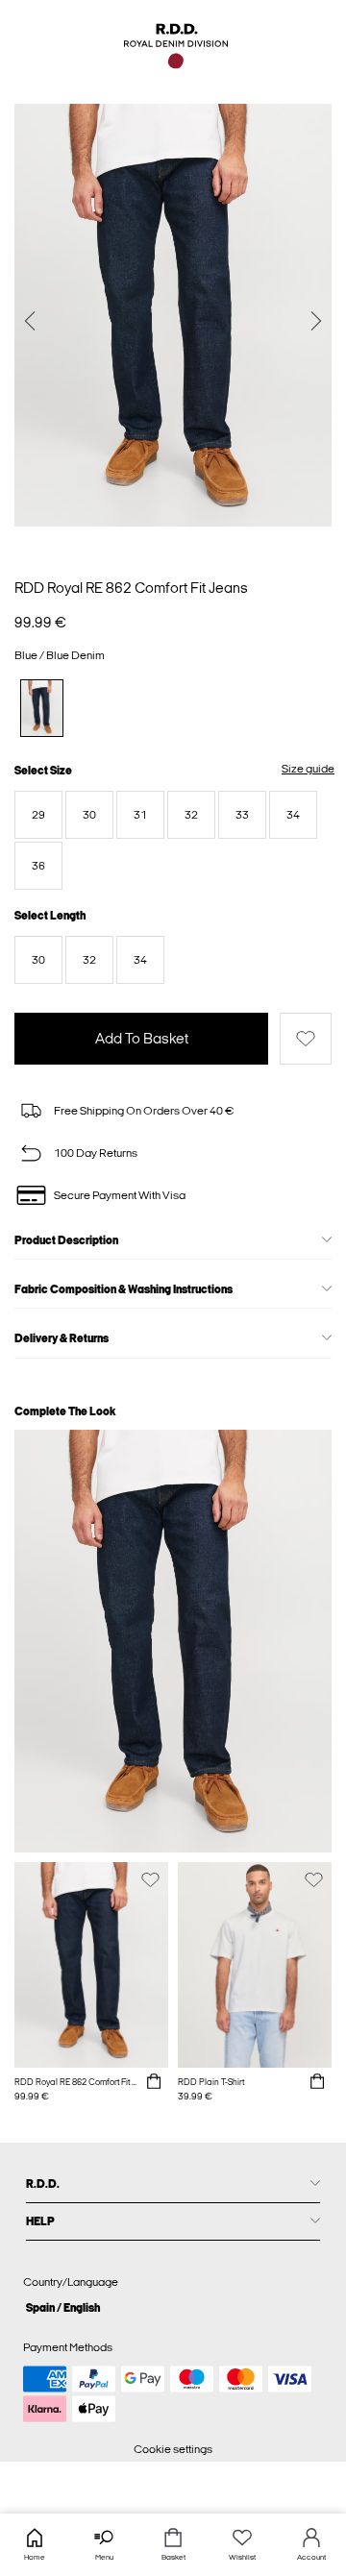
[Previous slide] (30, 322)
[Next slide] (316, 322)
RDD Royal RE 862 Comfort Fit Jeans (131, 588)
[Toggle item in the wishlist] (306, 1039)
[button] (38, 815)
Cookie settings (173, 2449)
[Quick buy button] (154, 2082)
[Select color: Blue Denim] (42, 708)
